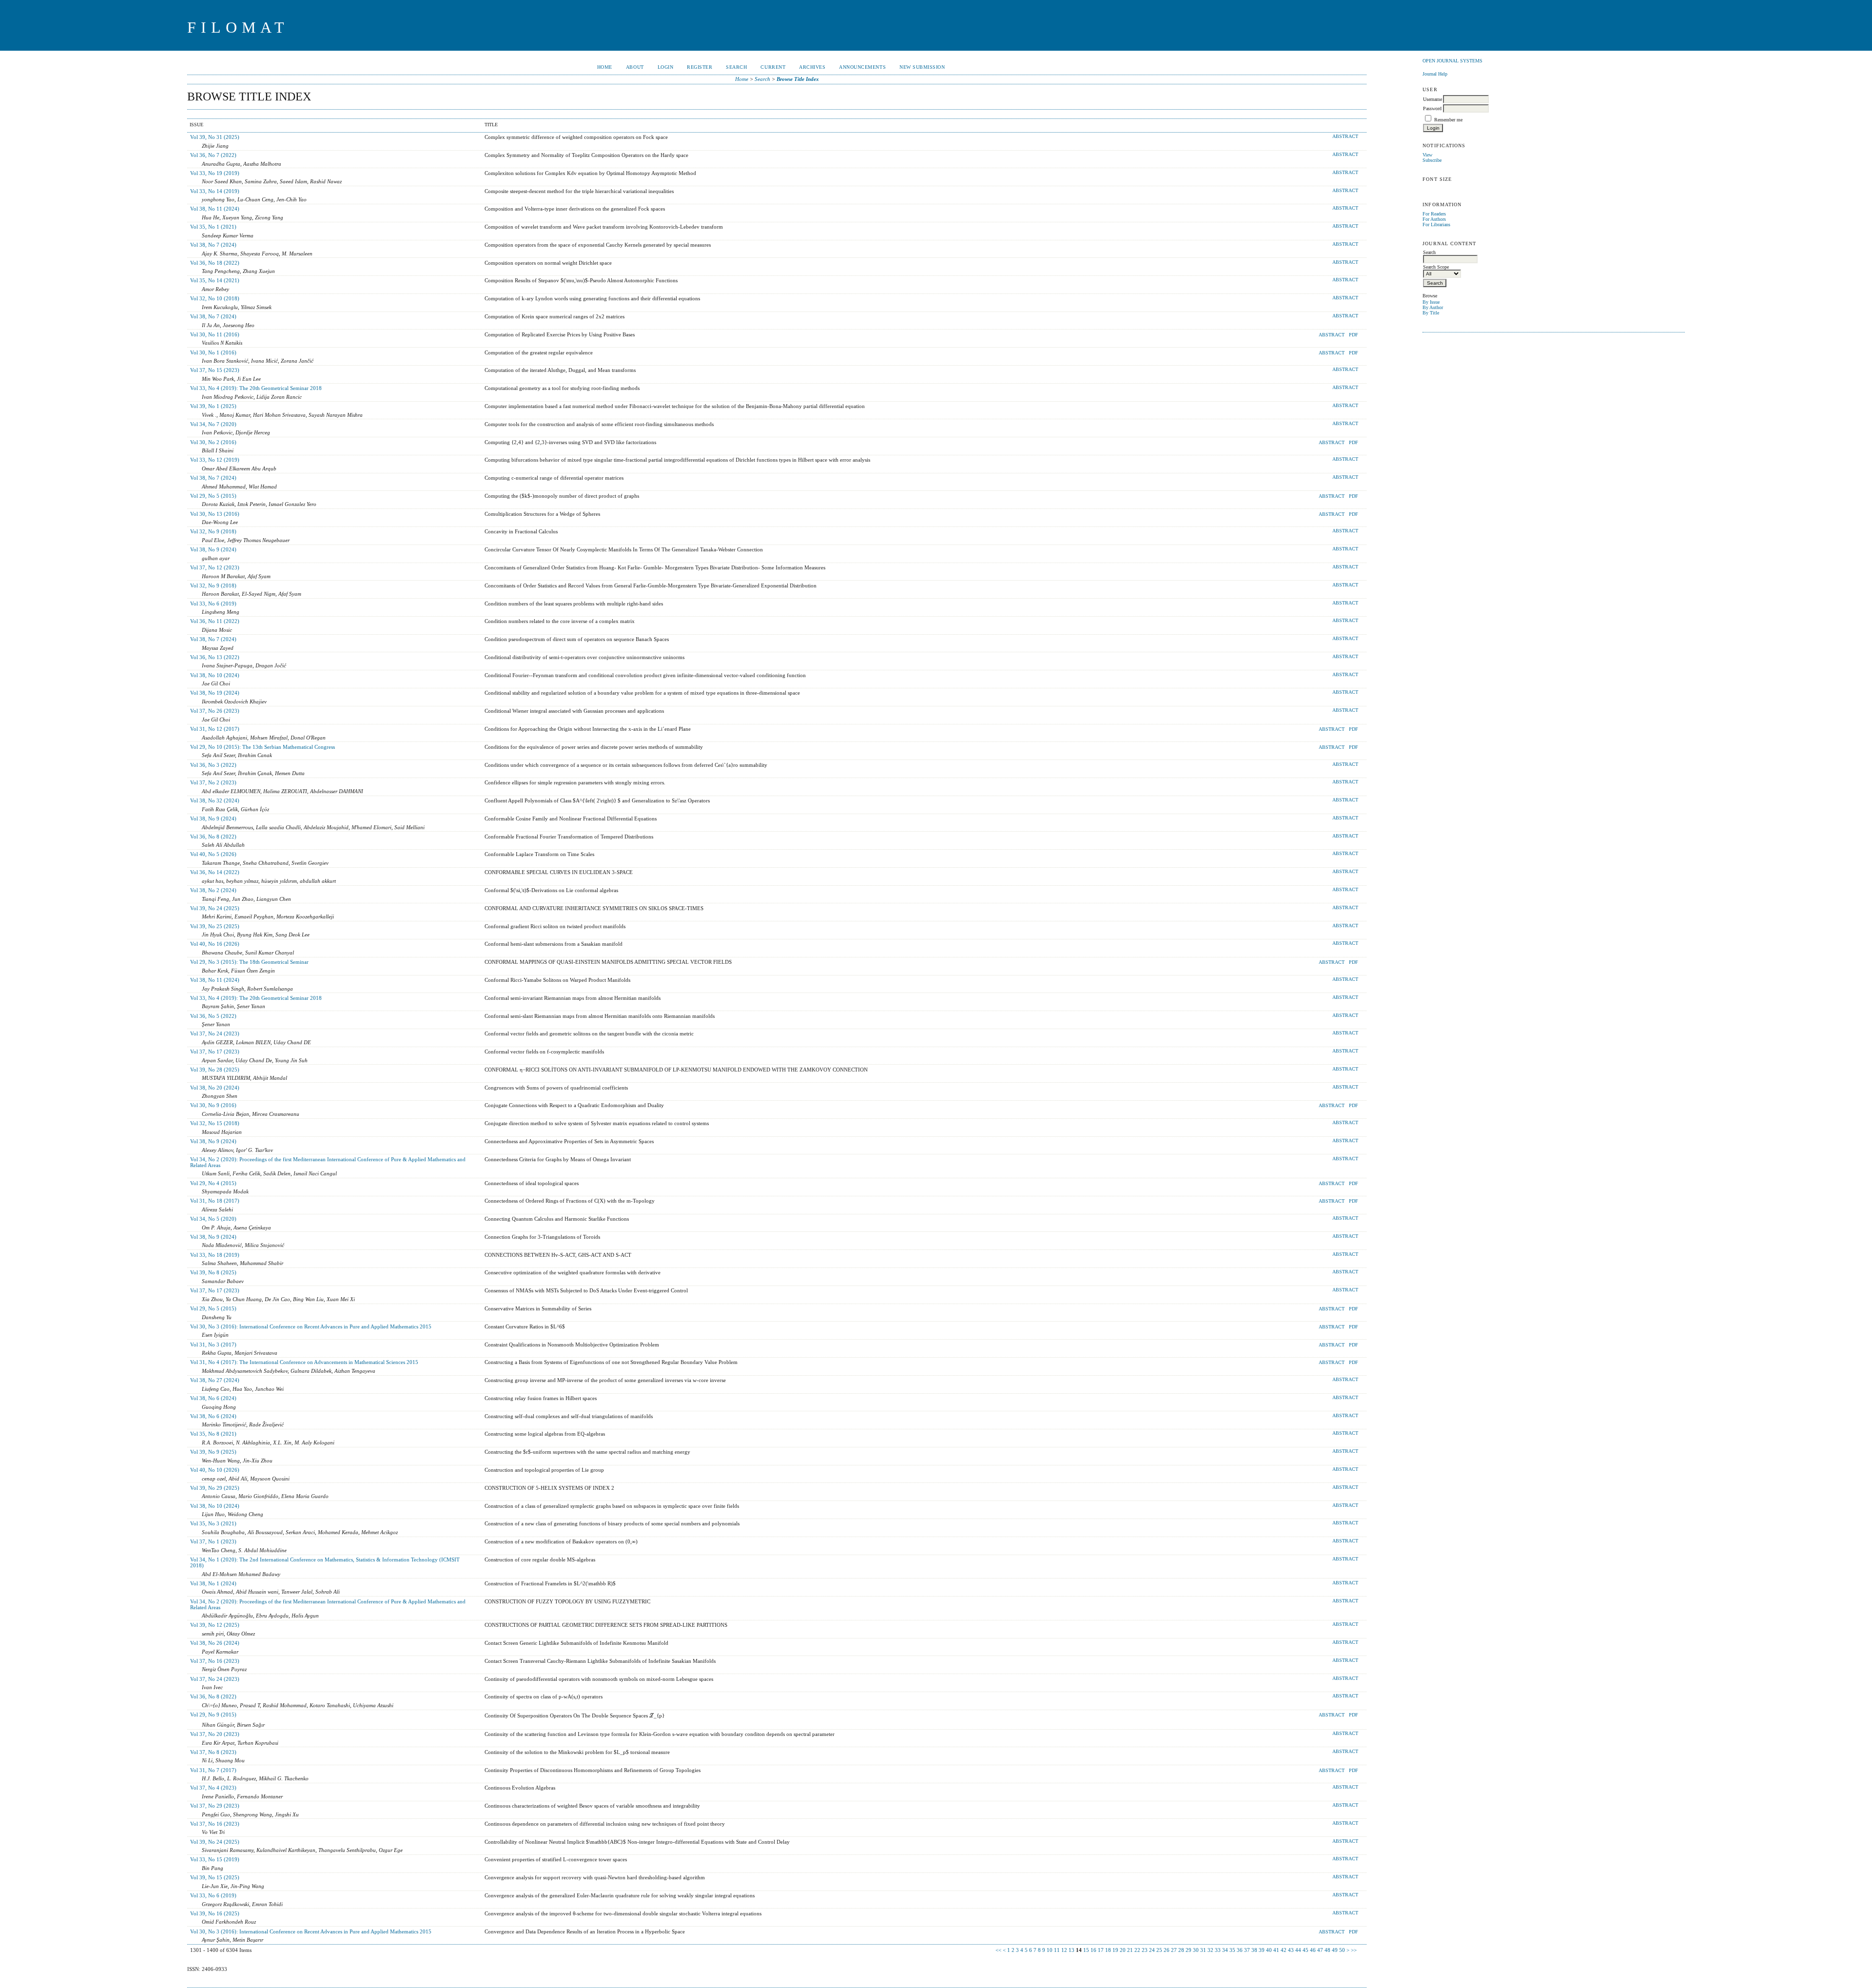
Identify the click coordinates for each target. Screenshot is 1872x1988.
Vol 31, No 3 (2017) (213, 1345)
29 (1189, 1950)
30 (1196, 1950)
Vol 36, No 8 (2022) (213, 837)
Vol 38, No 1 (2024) (213, 1583)
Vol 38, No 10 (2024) (215, 675)
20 (1123, 1950)
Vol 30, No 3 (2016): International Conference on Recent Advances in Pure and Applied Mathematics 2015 (311, 1326)
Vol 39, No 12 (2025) (215, 1625)
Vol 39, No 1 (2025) (213, 406)
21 (1130, 1950)
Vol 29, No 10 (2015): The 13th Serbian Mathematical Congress (263, 747)
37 (1247, 1950)
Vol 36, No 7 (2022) (213, 155)
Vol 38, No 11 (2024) (215, 209)
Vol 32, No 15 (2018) (215, 1123)
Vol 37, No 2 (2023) (213, 782)
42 (1284, 1950)
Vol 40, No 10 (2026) (215, 1470)
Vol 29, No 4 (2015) (213, 1183)
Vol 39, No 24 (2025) (215, 908)
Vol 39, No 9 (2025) (213, 1452)
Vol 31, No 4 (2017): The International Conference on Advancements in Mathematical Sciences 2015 (304, 1362)
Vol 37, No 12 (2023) (215, 567)
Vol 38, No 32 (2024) (215, 800)
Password (1432, 108)
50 (1342, 1950)
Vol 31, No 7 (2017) (213, 1770)
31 (1203, 1950)
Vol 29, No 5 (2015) (213, 496)
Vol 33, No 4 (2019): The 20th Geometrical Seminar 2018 (256, 388)
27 (1174, 1950)
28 (1181, 1950)
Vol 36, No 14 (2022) (215, 872)
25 (1159, 1950)
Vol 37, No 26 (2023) (215, 711)
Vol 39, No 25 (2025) (215, 926)
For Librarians (1436, 224)
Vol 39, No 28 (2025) (215, 1070)
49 (1335, 1950)
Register (700, 67)
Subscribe (1432, 160)
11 (1057, 1950)
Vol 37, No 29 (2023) (215, 1806)
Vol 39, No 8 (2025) (213, 1272)
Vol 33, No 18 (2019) (215, 1255)
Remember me (1448, 120)
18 (1108, 1950)
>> (1354, 1950)
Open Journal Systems (1453, 61)
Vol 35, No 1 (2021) (213, 227)
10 (1050, 1950)
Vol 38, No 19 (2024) (215, 693)
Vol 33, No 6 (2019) (213, 604)
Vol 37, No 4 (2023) (213, 1788)
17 (1101, 1950)
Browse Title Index (798, 79)
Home (605, 67)
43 (1291, 1950)
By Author (1433, 307)
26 (1167, 1950)
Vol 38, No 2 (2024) (213, 890)
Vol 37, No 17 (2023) (215, 1052)
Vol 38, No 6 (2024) (213, 1398)
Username (1433, 99)
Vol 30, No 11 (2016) (215, 334)
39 (1262, 1950)
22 (1137, 1950)
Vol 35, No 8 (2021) (213, 1434)
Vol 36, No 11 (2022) (215, 621)
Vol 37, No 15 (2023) (215, 370)
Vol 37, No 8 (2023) (213, 1752)
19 (1115, 1950)
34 (1225, 1950)
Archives (812, 67)
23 (1145, 1950)
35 (1232, 1950)
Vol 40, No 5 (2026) (213, 854)
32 (1210, 1950)
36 (1240, 1950)
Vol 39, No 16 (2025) (215, 1913)
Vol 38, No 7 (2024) (213, 245)
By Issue (1431, 302)
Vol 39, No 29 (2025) (215, 1488)
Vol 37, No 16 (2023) (215, 1661)
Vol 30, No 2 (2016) (213, 442)
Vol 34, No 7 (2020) (213, 424)
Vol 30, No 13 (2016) (215, 514)
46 (1313, 1950)
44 (1298, 1950)
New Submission (922, 67)
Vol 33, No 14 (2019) (215, 191)
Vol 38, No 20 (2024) (215, 1088)
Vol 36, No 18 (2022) (215, 263)
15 (1086, 1950)
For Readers (1434, 214)
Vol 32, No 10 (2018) (215, 298)
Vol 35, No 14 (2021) (215, 280)
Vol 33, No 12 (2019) (215, 460)
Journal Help (1435, 74)
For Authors (1434, 219)
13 (1072, 1950)
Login (666, 67)
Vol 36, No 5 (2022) (213, 1016)
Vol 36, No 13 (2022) (215, 657)
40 (1269, 1950)
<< (998, 1950)
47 (1320, 1950)
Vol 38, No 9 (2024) (213, 549)
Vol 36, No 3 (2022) (213, 765)
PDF (1354, 335)
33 (1218, 1950)
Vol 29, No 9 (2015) (213, 1715)
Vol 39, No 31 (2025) (215, 137)
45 (1306, 1950)
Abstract (1345, 136)
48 (1327, 1950)
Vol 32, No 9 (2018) (213, 531)
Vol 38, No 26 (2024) (215, 1643)
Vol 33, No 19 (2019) (215, 173)
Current (773, 67)
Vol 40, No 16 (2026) (215, 944)
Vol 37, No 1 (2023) (213, 1541)
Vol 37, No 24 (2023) (215, 1033)
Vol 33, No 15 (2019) (215, 1859)
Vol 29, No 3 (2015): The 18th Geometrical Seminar (249, 962)
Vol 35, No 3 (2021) (213, 1523)
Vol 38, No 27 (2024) (215, 1380)
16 (1093, 1950)
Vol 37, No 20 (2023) (215, 1734)
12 (1064, 1950)
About (635, 67)
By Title (1431, 313)
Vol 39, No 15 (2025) (215, 1877)
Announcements (862, 67)
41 (1276, 1950)
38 (1254, 1950)
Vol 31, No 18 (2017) (215, 1201)
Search (736, 67)
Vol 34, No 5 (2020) (213, 1219)
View (1427, 155)
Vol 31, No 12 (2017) (215, 729)
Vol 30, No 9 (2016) (213, 1105)
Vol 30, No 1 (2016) (213, 352)
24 (1152, 1950)
